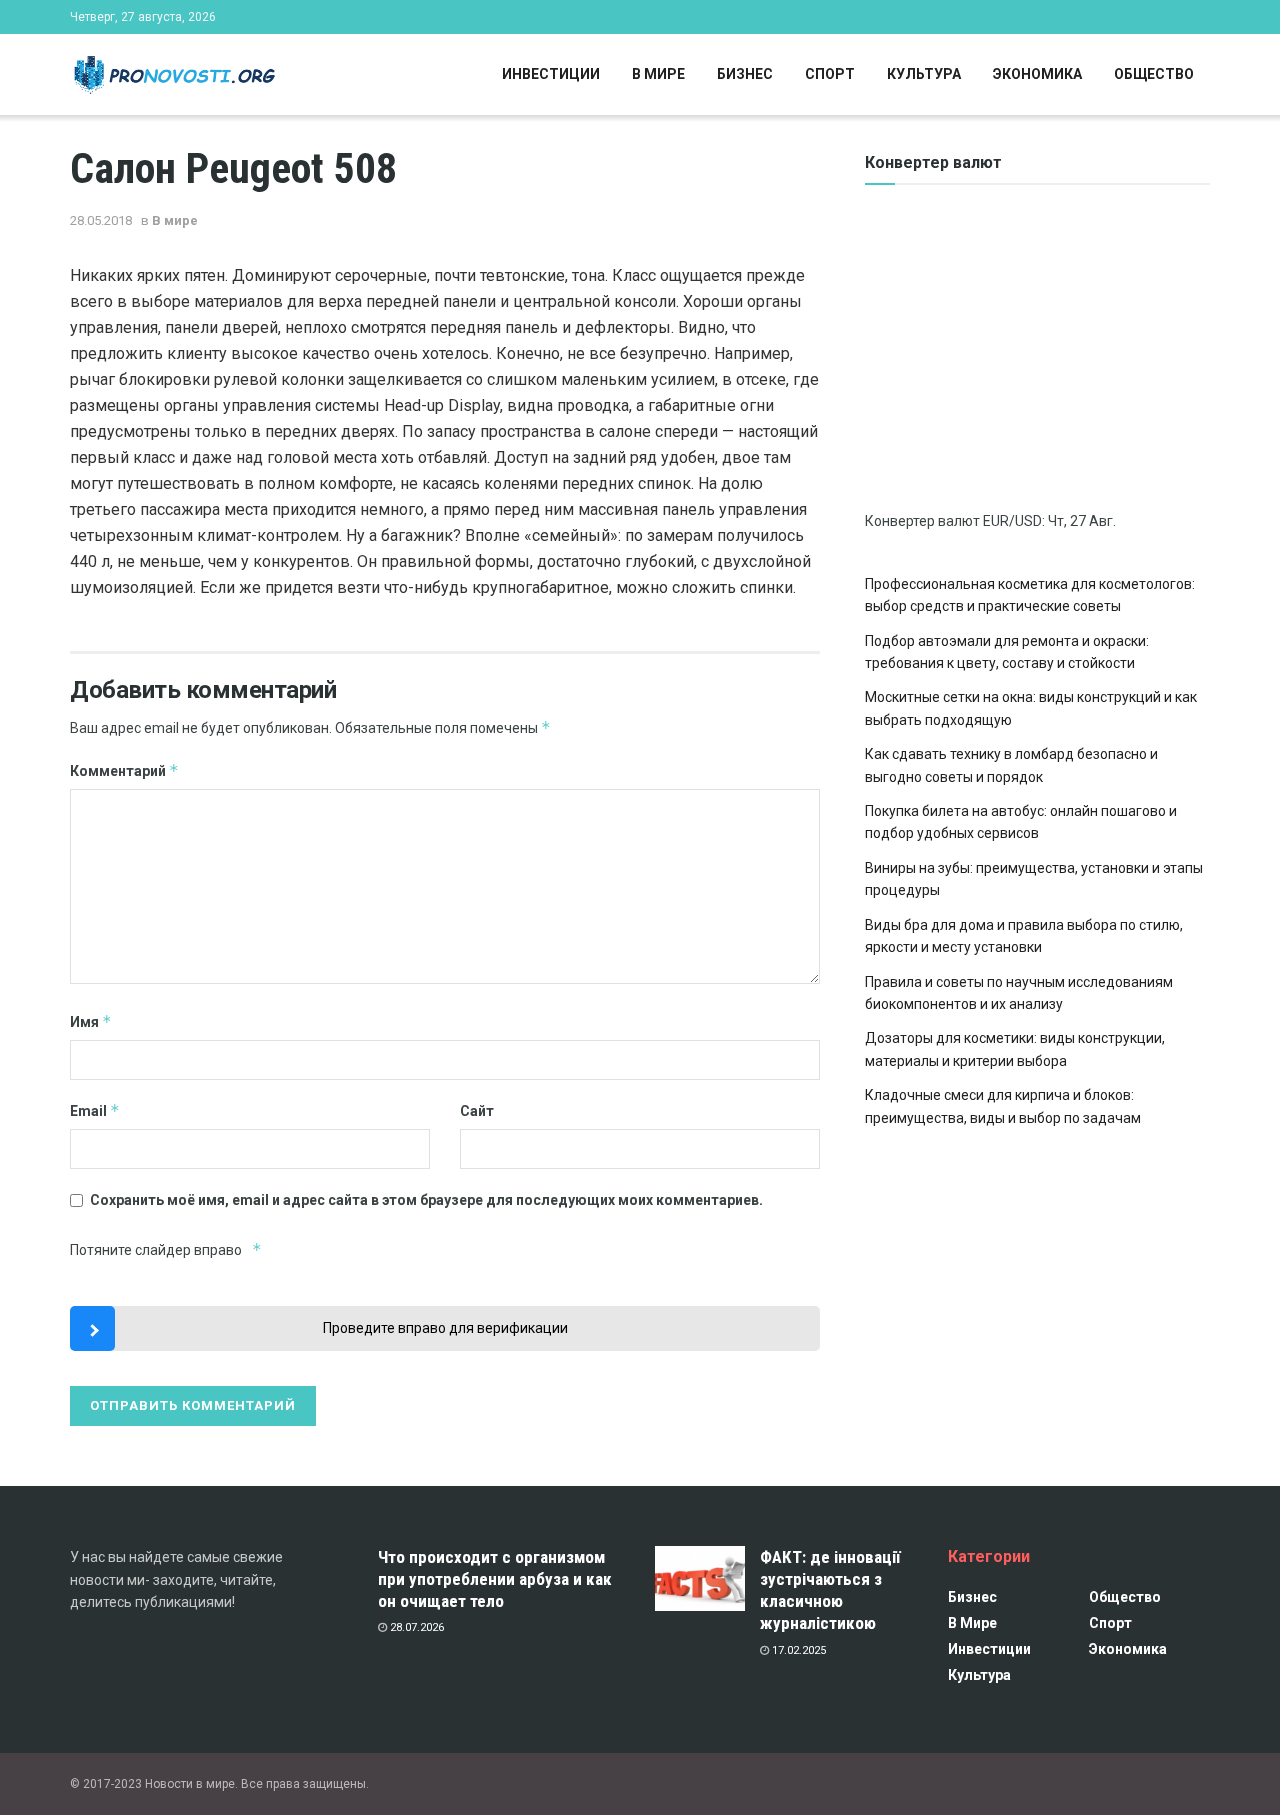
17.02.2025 (797, 1650)
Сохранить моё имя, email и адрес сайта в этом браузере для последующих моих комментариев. (426, 1200)
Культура (924, 74)
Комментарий (124, 770)
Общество (1154, 74)
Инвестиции (551, 74)
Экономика (1037, 74)
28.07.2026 (415, 1627)
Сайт (477, 1111)
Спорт (830, 74)
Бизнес (745, 74)
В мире (658, 74)
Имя (91, 1021)
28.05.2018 (101, 220)
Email (95, 1110)
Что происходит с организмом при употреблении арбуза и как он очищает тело (495, 1579)
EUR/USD (1012, 521)
